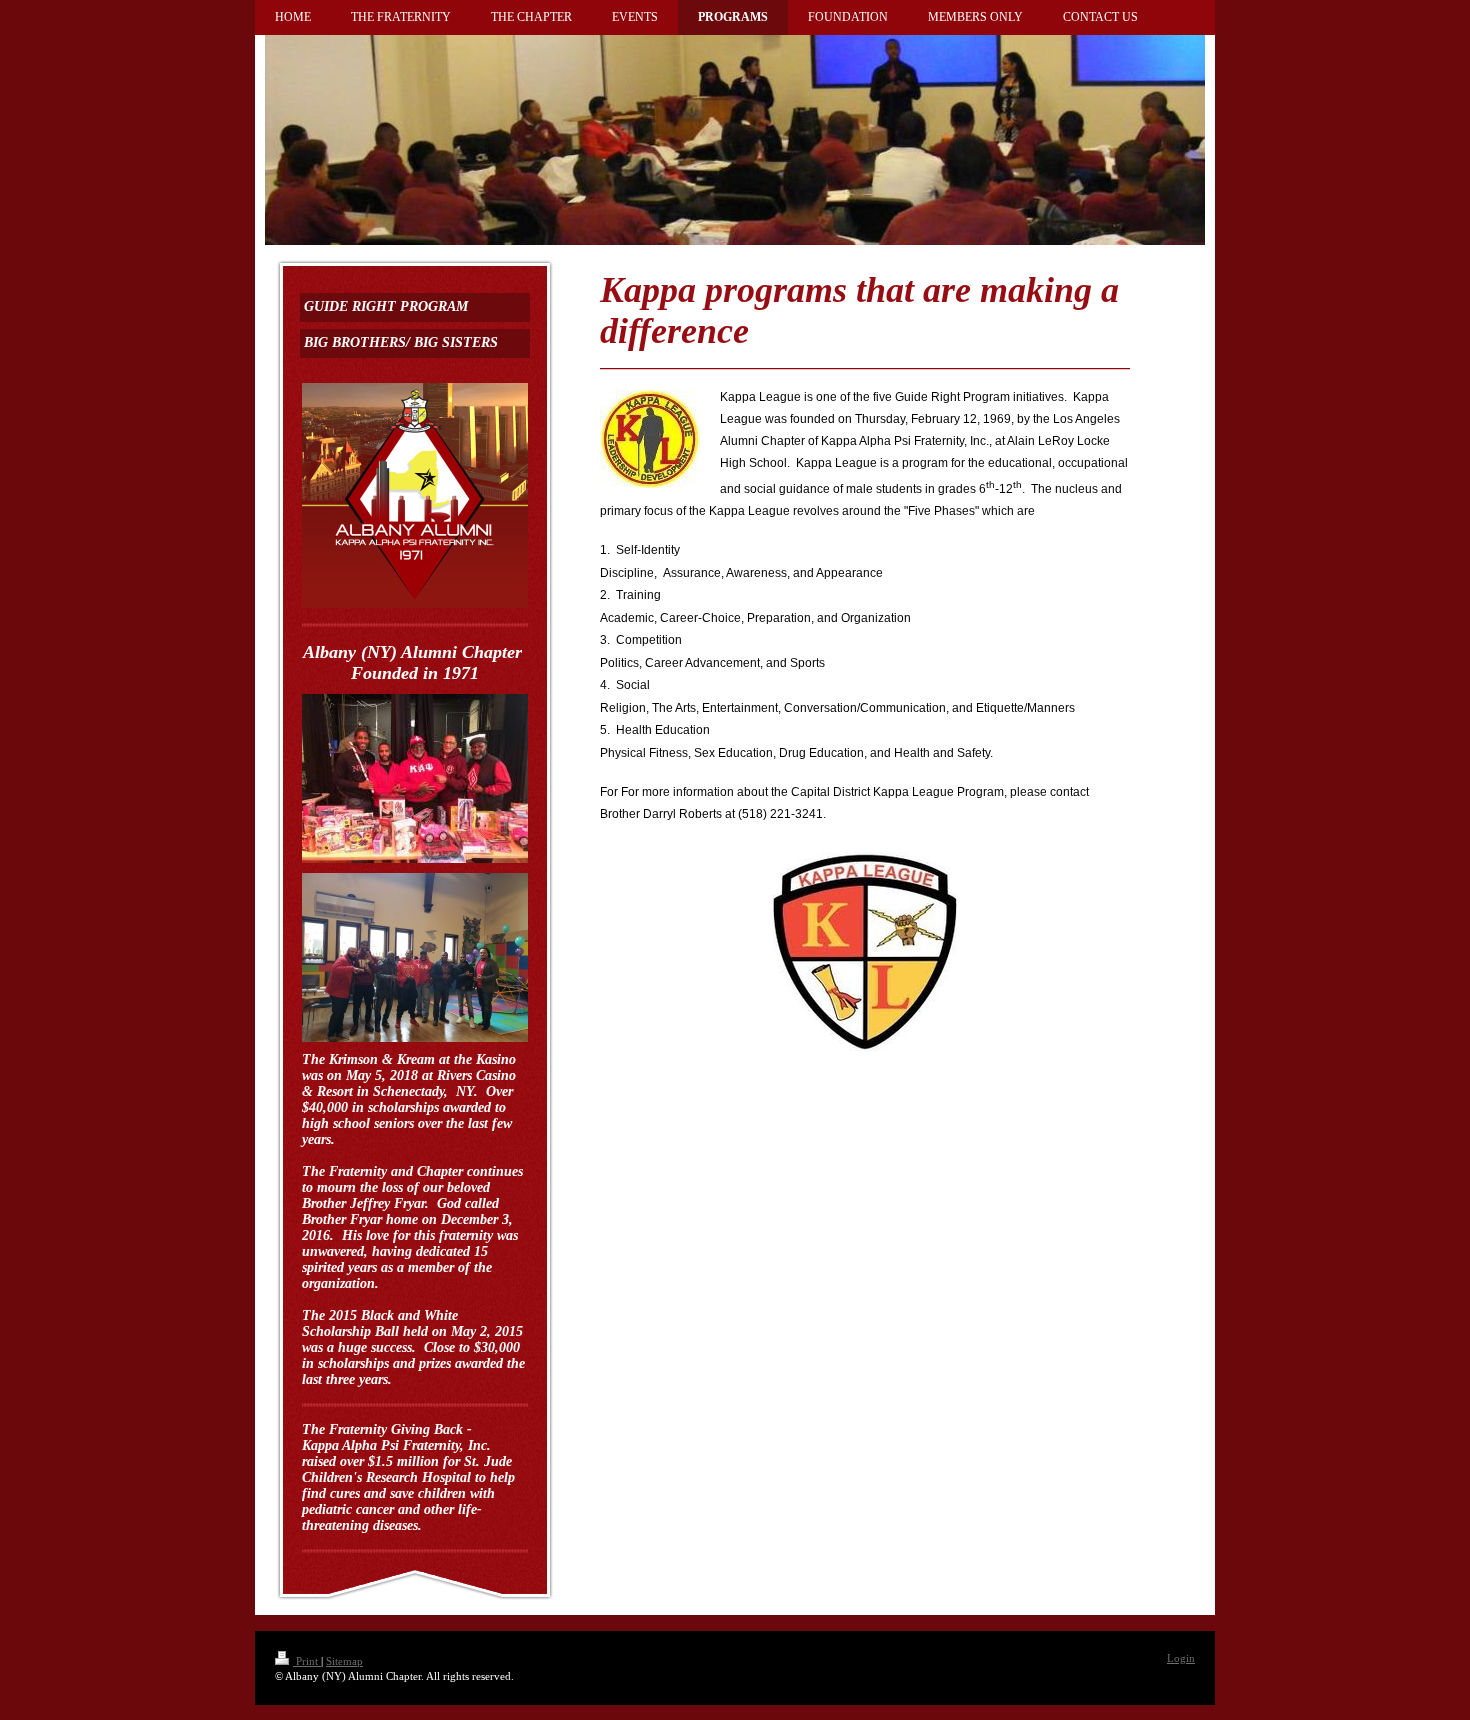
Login (1181, 1658)
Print (307, 1661)
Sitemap (344, 1661)
